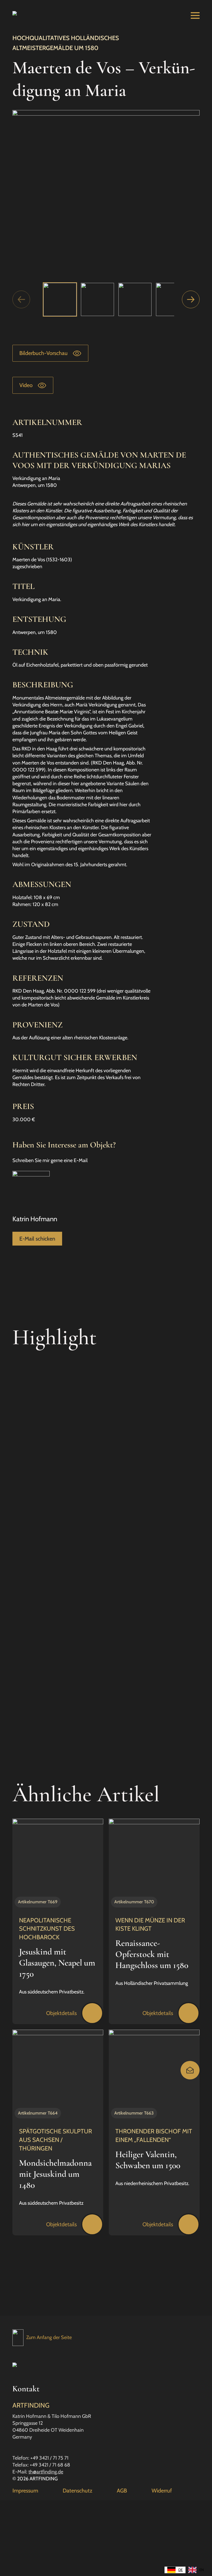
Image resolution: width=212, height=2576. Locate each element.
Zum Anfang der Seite (49, 2337)
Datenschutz (77, 2491)
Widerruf (162, 2491)
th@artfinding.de (46, 2472)
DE (181, 2570)
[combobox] (175, 2570)
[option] (196, 2570)
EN (202, 2570)
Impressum (25, 2491)
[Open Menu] (195, 15)
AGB (122, 2491)
